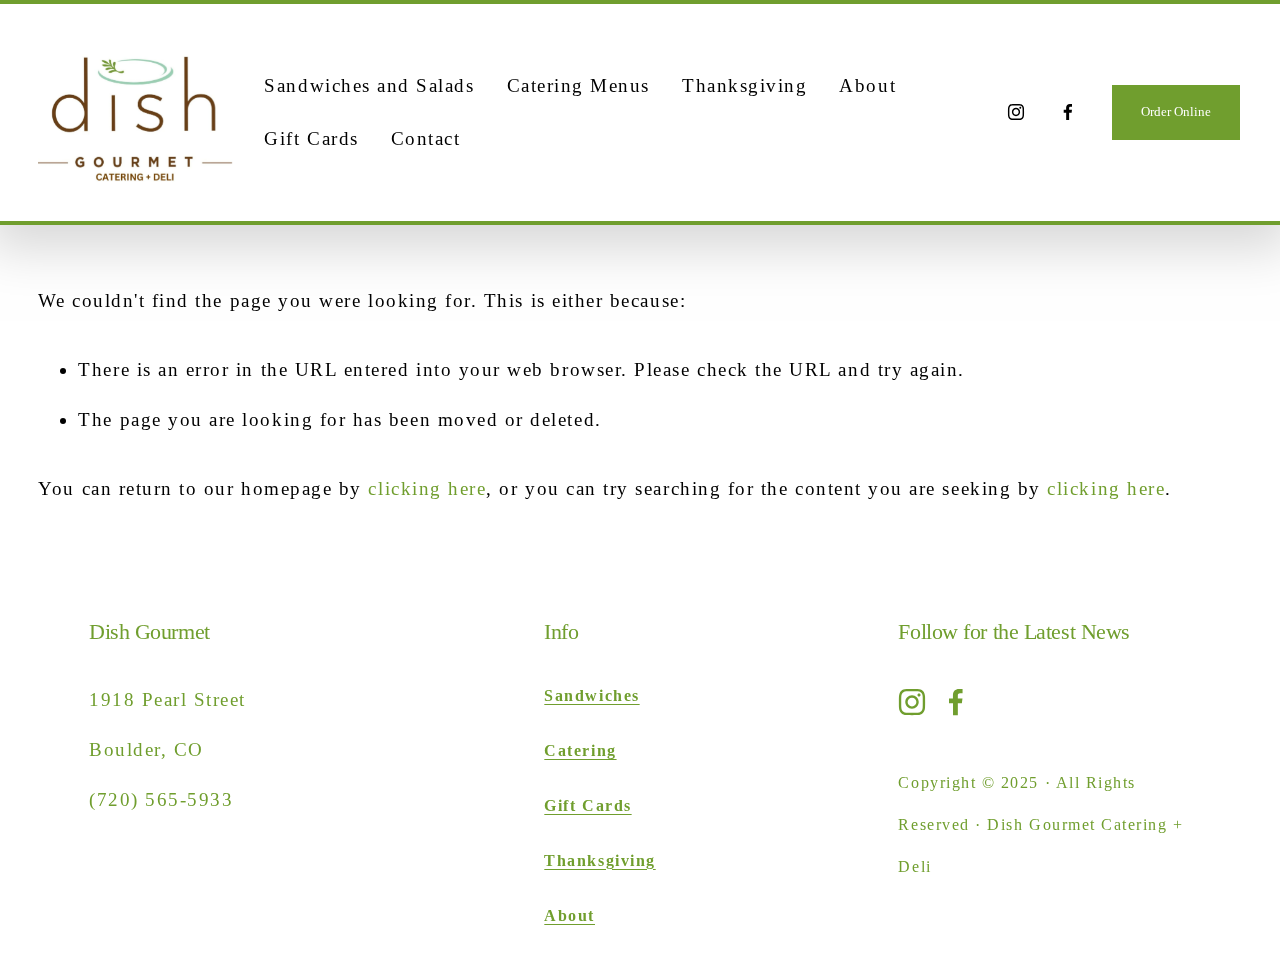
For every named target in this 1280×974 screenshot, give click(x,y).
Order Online (1176, 111)
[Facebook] (1068, 112)
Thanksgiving (744, 85)
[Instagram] (1016, 112)
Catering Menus (578, 85)
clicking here (427, 488)
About (867, 85)
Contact (426, 138)
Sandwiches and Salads (369, 85)
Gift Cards (311, 138)
